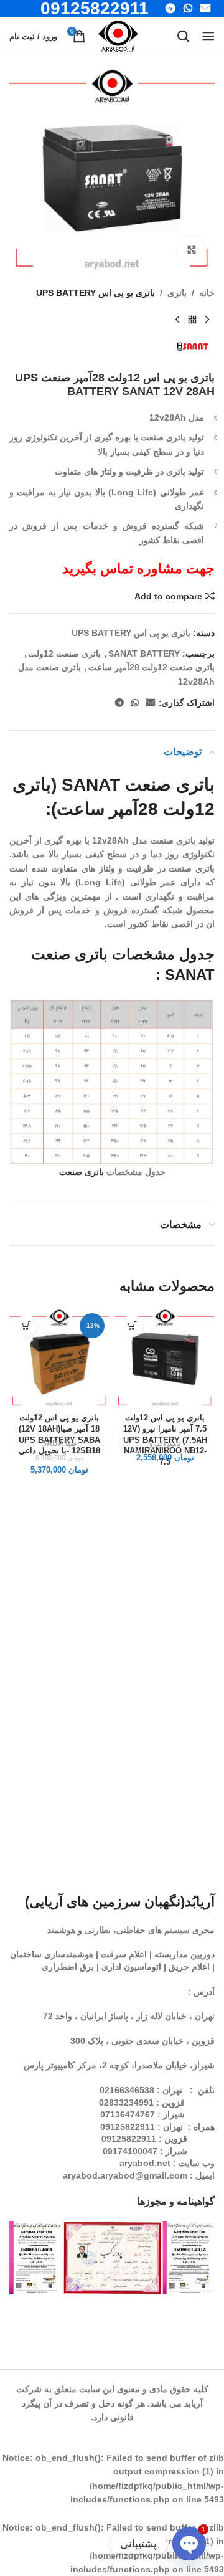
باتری (177, 293)
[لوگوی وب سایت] (118, 36)
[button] (132, 1326)
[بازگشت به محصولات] (192, 320)
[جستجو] (184, 36)
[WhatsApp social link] (135, 703)
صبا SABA (59, 1443)
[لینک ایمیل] (151, 703)
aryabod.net (145, 2163)
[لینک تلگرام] (119, 703)
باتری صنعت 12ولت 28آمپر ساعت (152, 667)
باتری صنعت (82, 1172)
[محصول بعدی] (177, 320)
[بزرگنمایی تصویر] (191, 250)
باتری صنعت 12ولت (64, 654)
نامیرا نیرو (165, 1443)
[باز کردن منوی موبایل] (208, 36)
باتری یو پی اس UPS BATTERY (96, 293)
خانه (207, 293)
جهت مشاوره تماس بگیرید (138, 568)
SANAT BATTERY (144, 654)
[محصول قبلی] (207, 320)
